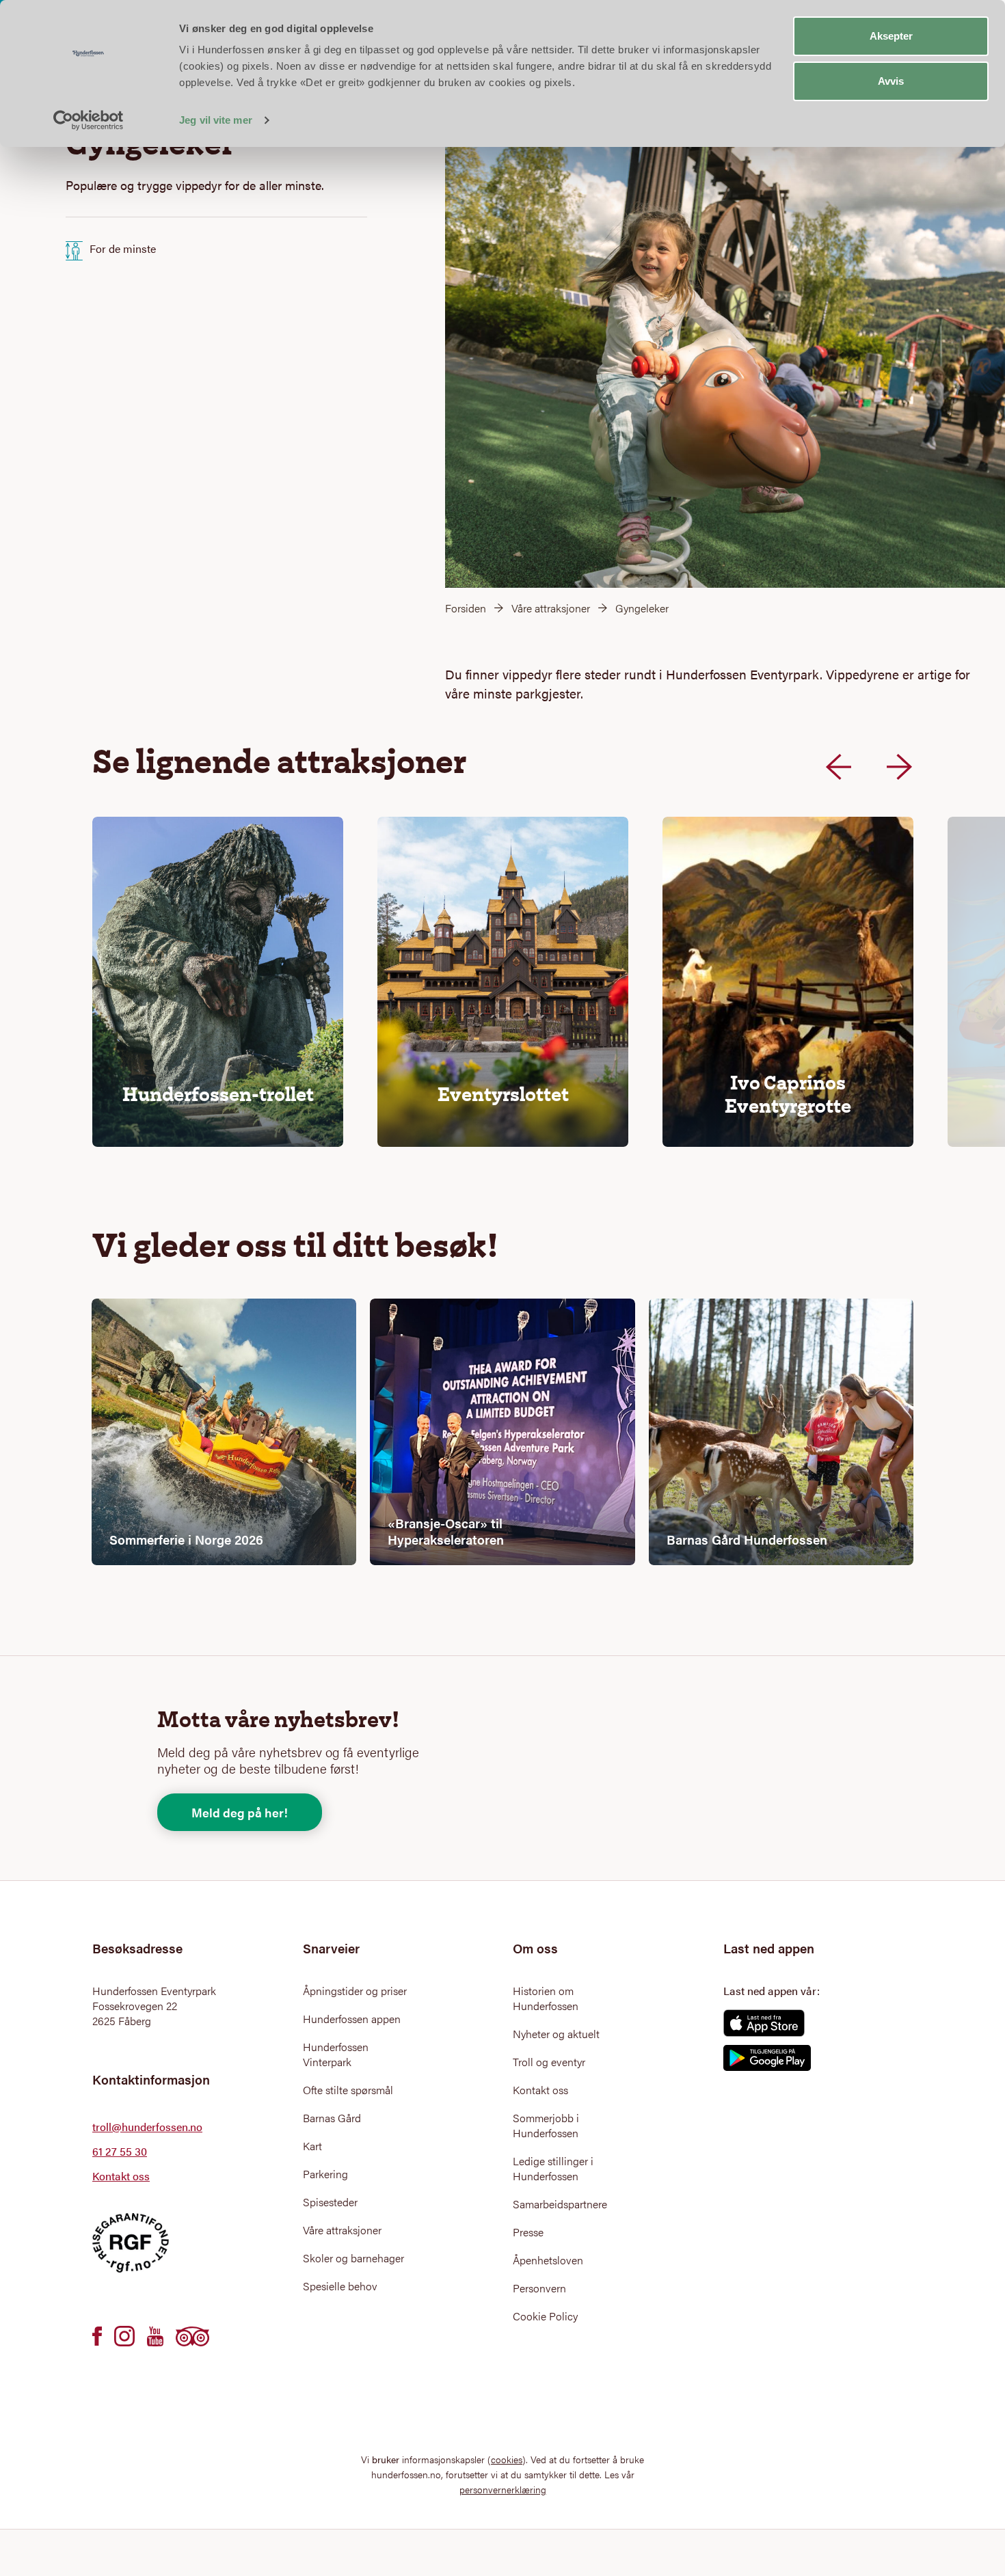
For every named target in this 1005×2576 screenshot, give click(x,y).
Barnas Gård (332, 2118)
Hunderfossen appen (352, 2019)
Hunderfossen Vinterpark (336, 2055)
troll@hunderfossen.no (147, 2127)
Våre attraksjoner (551, 608)
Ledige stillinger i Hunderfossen (553, 2169)
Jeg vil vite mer (216, 120)
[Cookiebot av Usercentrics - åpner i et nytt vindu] (89, 120)
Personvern (539, 2288)
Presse (528, 2232)
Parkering (325, 2174)
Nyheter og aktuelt (556, 2034)
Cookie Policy (545, 2316)
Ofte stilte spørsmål (348, 2090)
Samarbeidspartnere (560, 2204)
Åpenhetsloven (548, 2260)
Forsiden (466, 608)
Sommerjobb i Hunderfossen (546, 2126)
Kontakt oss (121, 2176)
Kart (312, 2146)
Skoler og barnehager (353, 2258)
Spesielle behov (340, 2286)
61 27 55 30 (120, 2151)
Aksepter (891, 36)
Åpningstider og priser (355, 1991)
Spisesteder (330, 2202)
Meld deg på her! (240, 1812)
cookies (507, 2459)
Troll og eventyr (549, 2062)
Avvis (891, 81)
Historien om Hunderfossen (546, 1998)
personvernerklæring (503, 2489)
